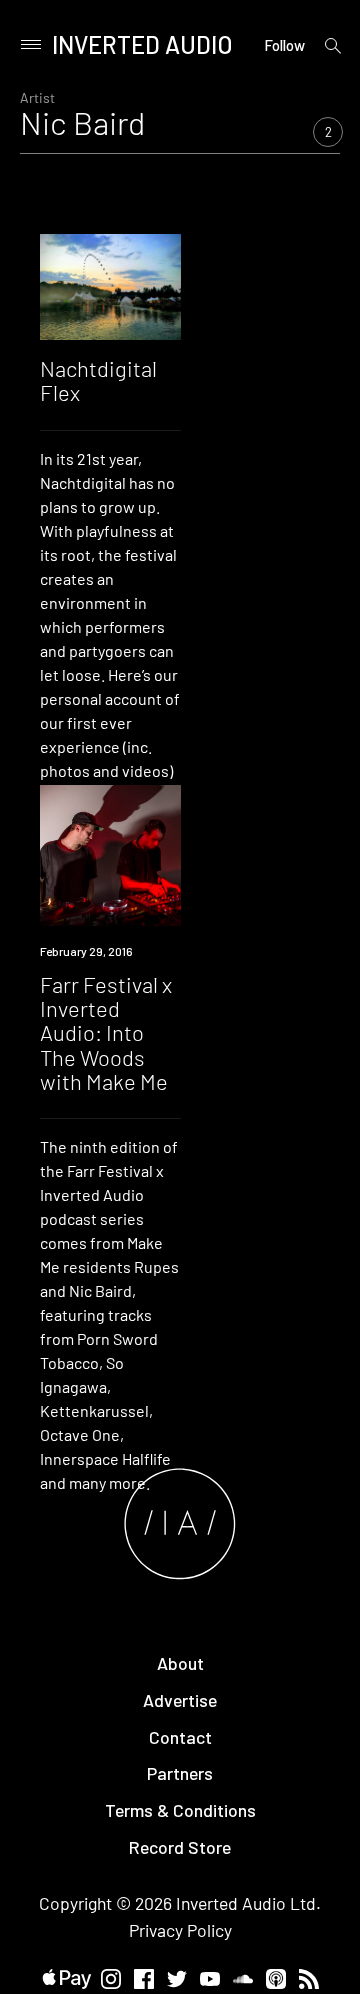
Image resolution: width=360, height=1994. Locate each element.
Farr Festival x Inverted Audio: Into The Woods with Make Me (106, 1032)
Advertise (180, 1700)
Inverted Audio (142, 44)
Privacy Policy (180, 1930)
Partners (180, 1773)
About (180, 1663)
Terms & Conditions (180, 1810)
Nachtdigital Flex (98, 380)
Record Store (180, 1847)
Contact (180, 1737)
